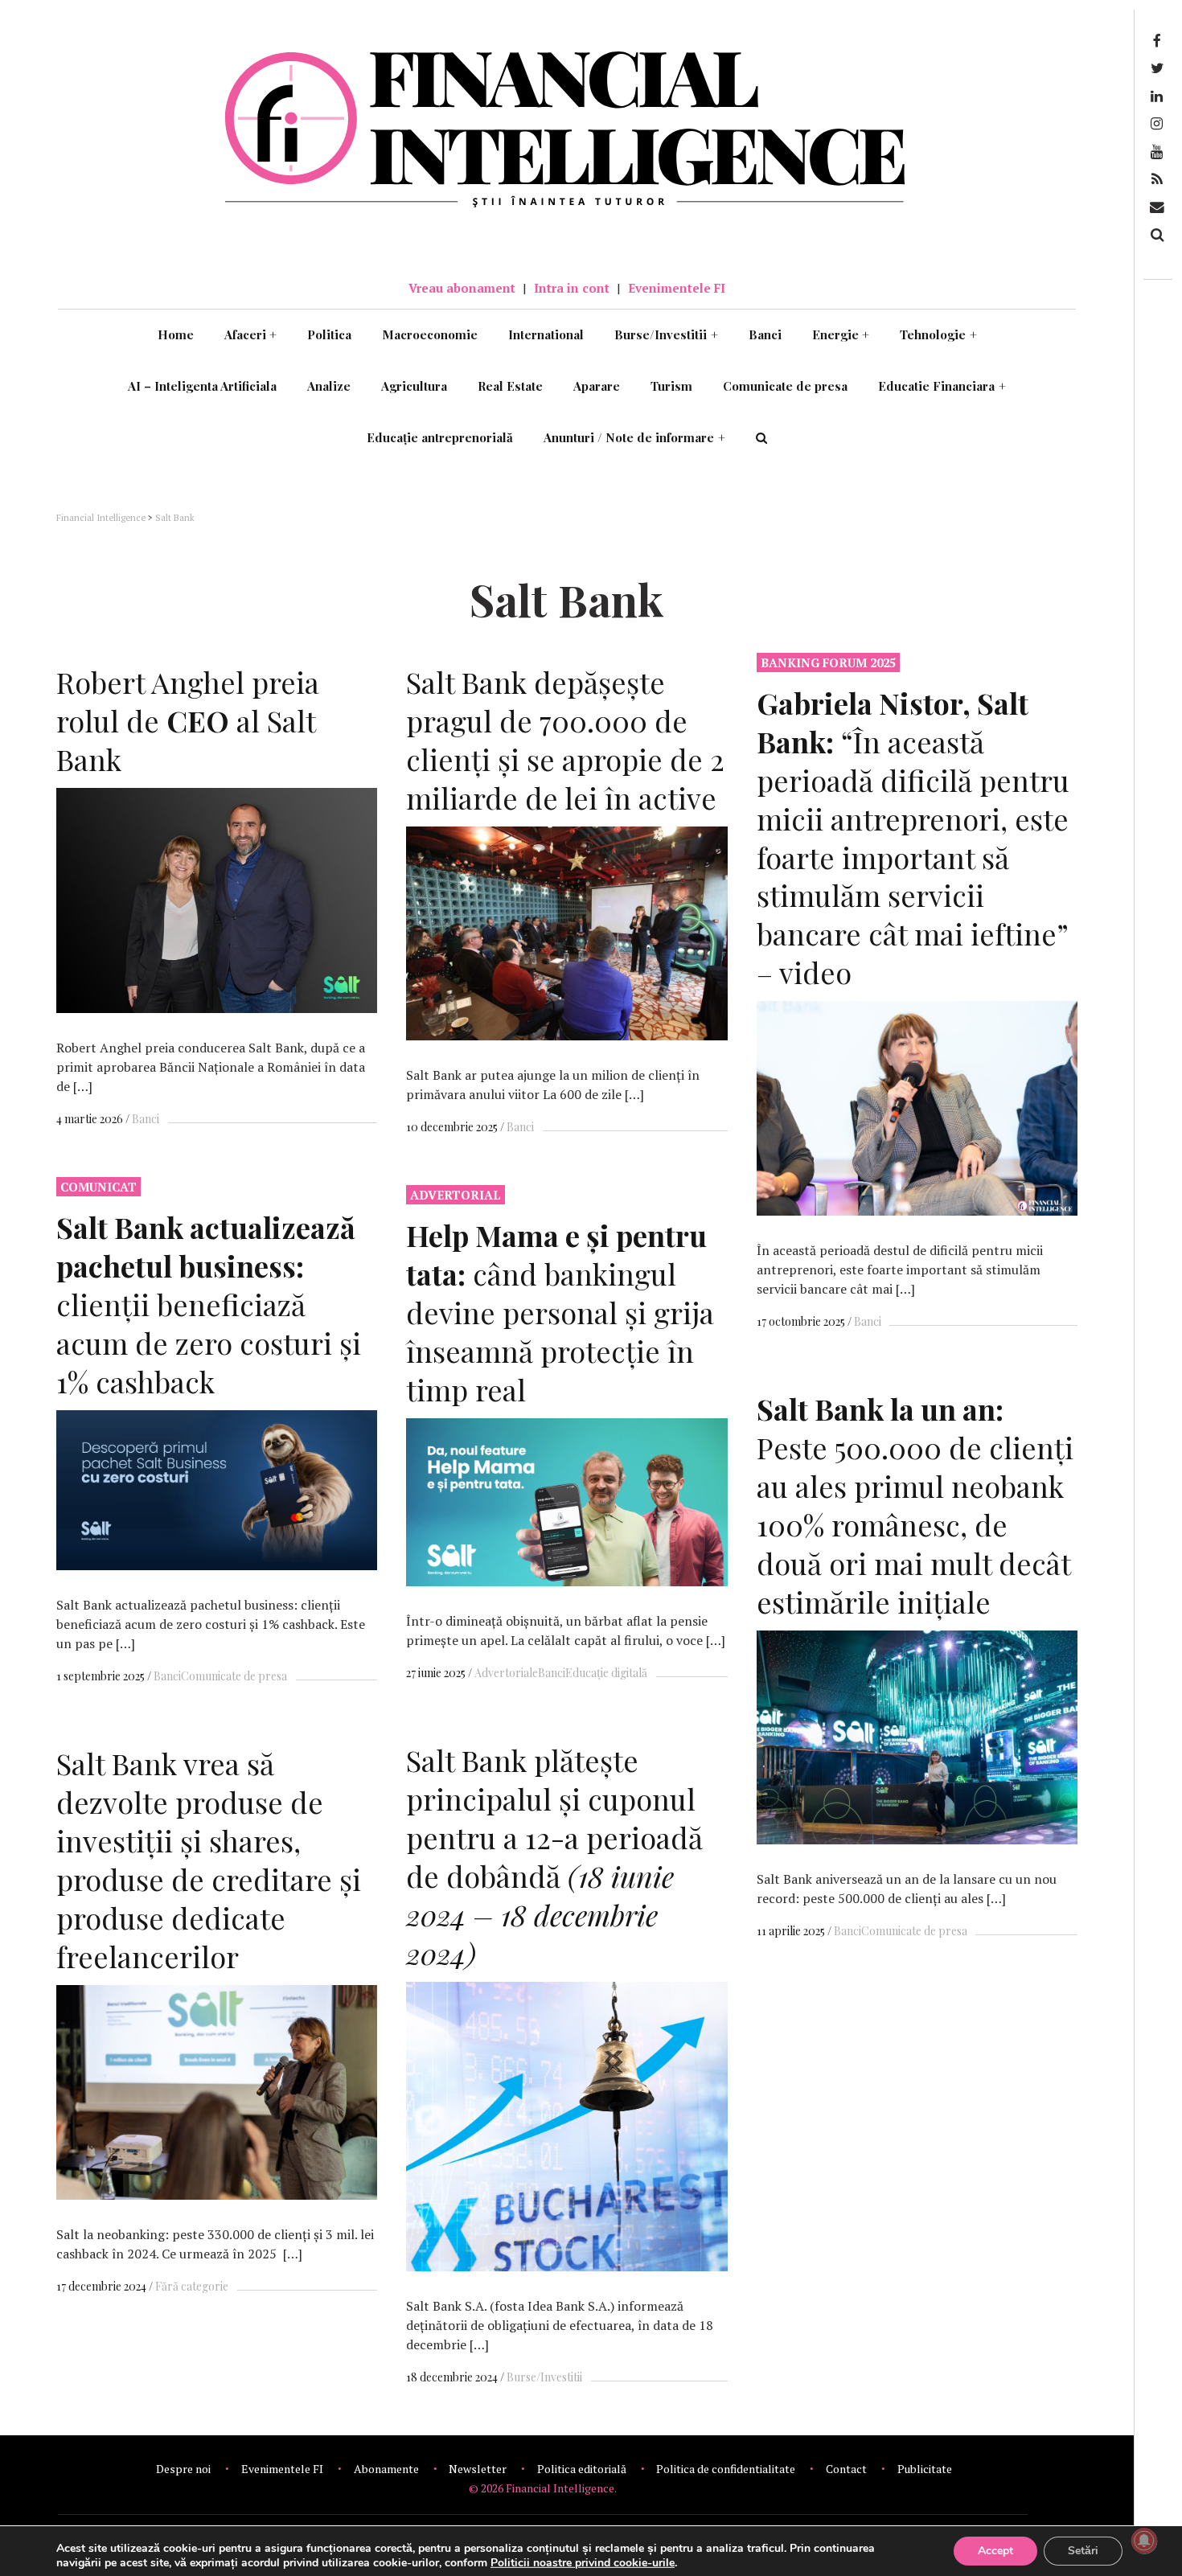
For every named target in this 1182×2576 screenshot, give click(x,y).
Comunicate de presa (785, 386)
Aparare (597, 386)
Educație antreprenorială (440, 437)
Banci (765, 334)
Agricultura (414, 386)
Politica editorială (582, 2469)
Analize (329, 386)
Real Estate (510, 386)
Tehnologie (938, 334)
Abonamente (386, 2469)
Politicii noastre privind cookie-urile (583, 2563)
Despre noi (183, 2469)
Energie (841, 334)
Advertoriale (506, 1673)
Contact (846, 2469)
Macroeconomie (430, 334)
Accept (995, 2551)
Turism (671, 386)
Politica (329, 334)
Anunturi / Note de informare (634, 437)
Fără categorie (192, 2286)
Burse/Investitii (666, 334)
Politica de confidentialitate (726, 2469)
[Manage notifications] (1144, 2541)
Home (176, 334)
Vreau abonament (462, 288)
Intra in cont (572, 288)
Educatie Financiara (942, 386)
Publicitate (925, 2469)
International (546, 334)
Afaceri (251, 334)
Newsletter (478, 2469)
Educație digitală (606, 1673)
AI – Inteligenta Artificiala (202, 386)
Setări (1083, 2551)
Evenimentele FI (677, 288)
